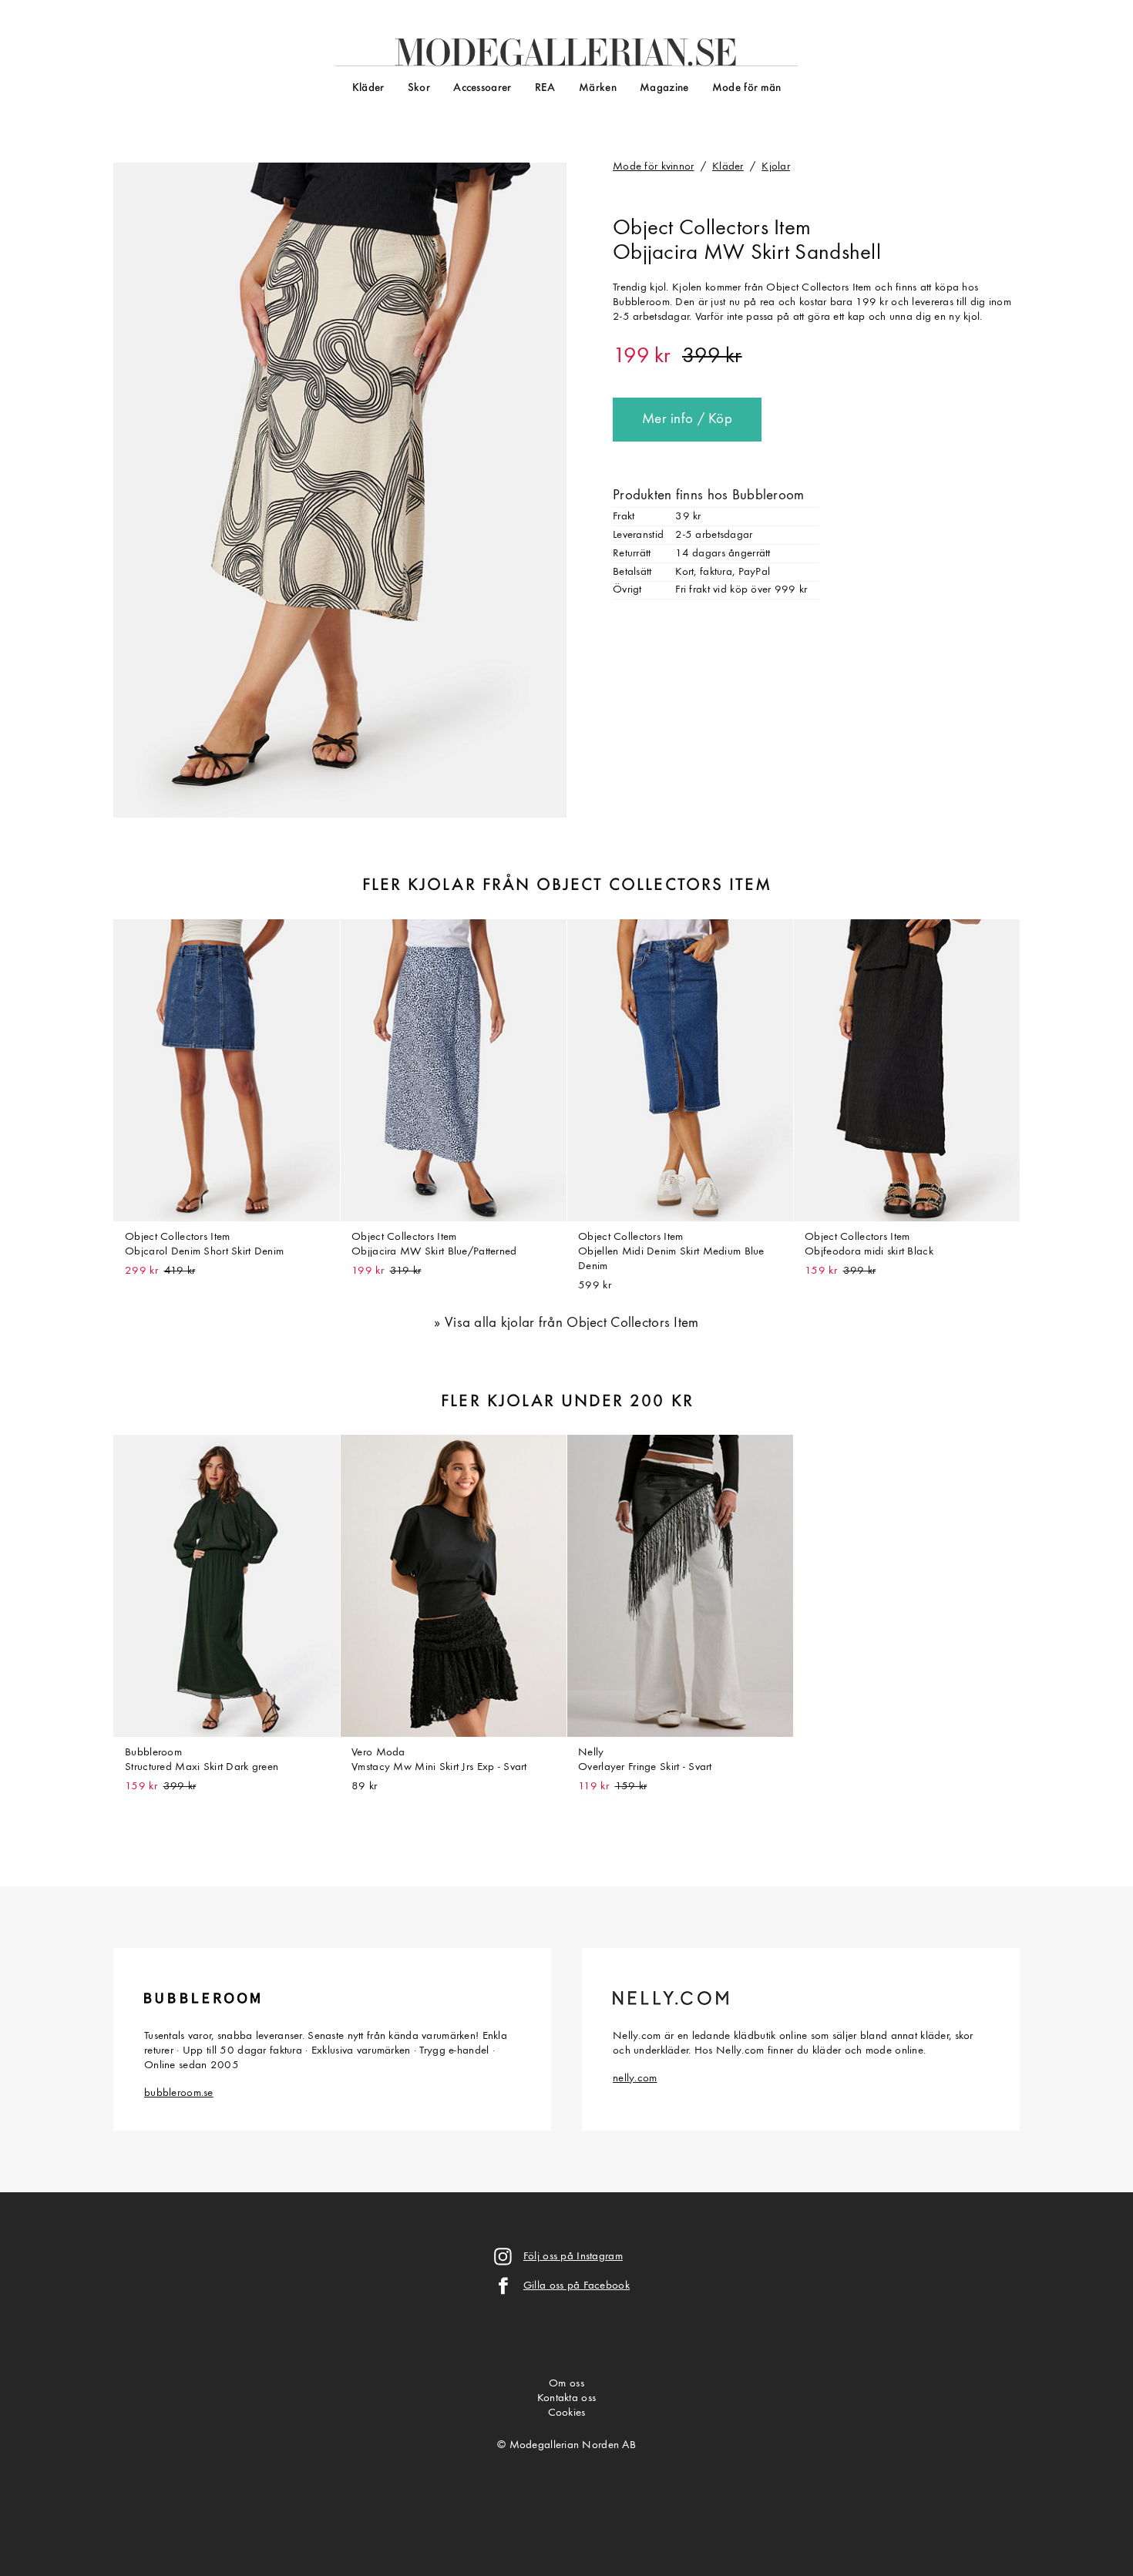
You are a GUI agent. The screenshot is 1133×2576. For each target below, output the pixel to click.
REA (545, 88)
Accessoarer (482, 88)
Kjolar (776, 167)
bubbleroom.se (179, 2093)
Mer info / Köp (687, 420)
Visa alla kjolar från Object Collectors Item (572, 1323)
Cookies (567, 2413)
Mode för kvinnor (654, 167)
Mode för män (746, 88)
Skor (419, 88)
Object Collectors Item (712, 229)
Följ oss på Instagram (573, 2257)
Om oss (566, 2384)
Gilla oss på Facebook (577, 2286)
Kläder (368, 88)
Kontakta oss (566, 2398)
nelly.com (635, 2079)
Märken (598, 88)
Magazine (664, 88)
